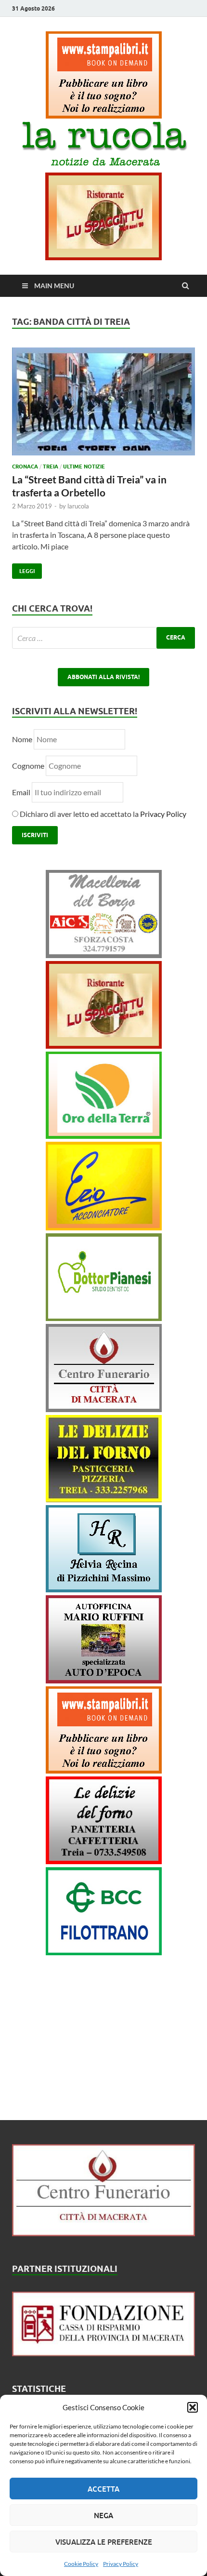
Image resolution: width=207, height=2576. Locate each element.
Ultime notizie (84, 467)
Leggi (23, 569)
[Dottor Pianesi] (104, 1318)
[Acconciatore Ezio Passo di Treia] (104, 1227)
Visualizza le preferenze (104, 2542)
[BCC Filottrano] (104, 1952)
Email (22, 792)
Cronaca (25, 467)
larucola (78, 506)
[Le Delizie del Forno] (104, 1499)
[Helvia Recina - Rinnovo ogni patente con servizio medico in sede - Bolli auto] (104, 1589)
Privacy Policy (121, 2564)
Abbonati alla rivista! (103, 677)
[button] (193, 2407)
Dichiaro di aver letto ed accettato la (102, 814)
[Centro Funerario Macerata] (103, 2233)
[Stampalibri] (104, 115)
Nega (103, 2515)
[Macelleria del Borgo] (104, 955)
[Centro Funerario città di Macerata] (104, 1409)
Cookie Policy (81, 2564)
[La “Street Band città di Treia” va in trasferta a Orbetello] (103, 406)
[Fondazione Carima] (103, 2353)
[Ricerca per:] (103, 638)
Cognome (28, 766)
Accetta (103, 2489)
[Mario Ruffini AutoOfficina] (104, 1680)
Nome (22, 739)
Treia (51, 467)
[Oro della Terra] (104, 1136)
